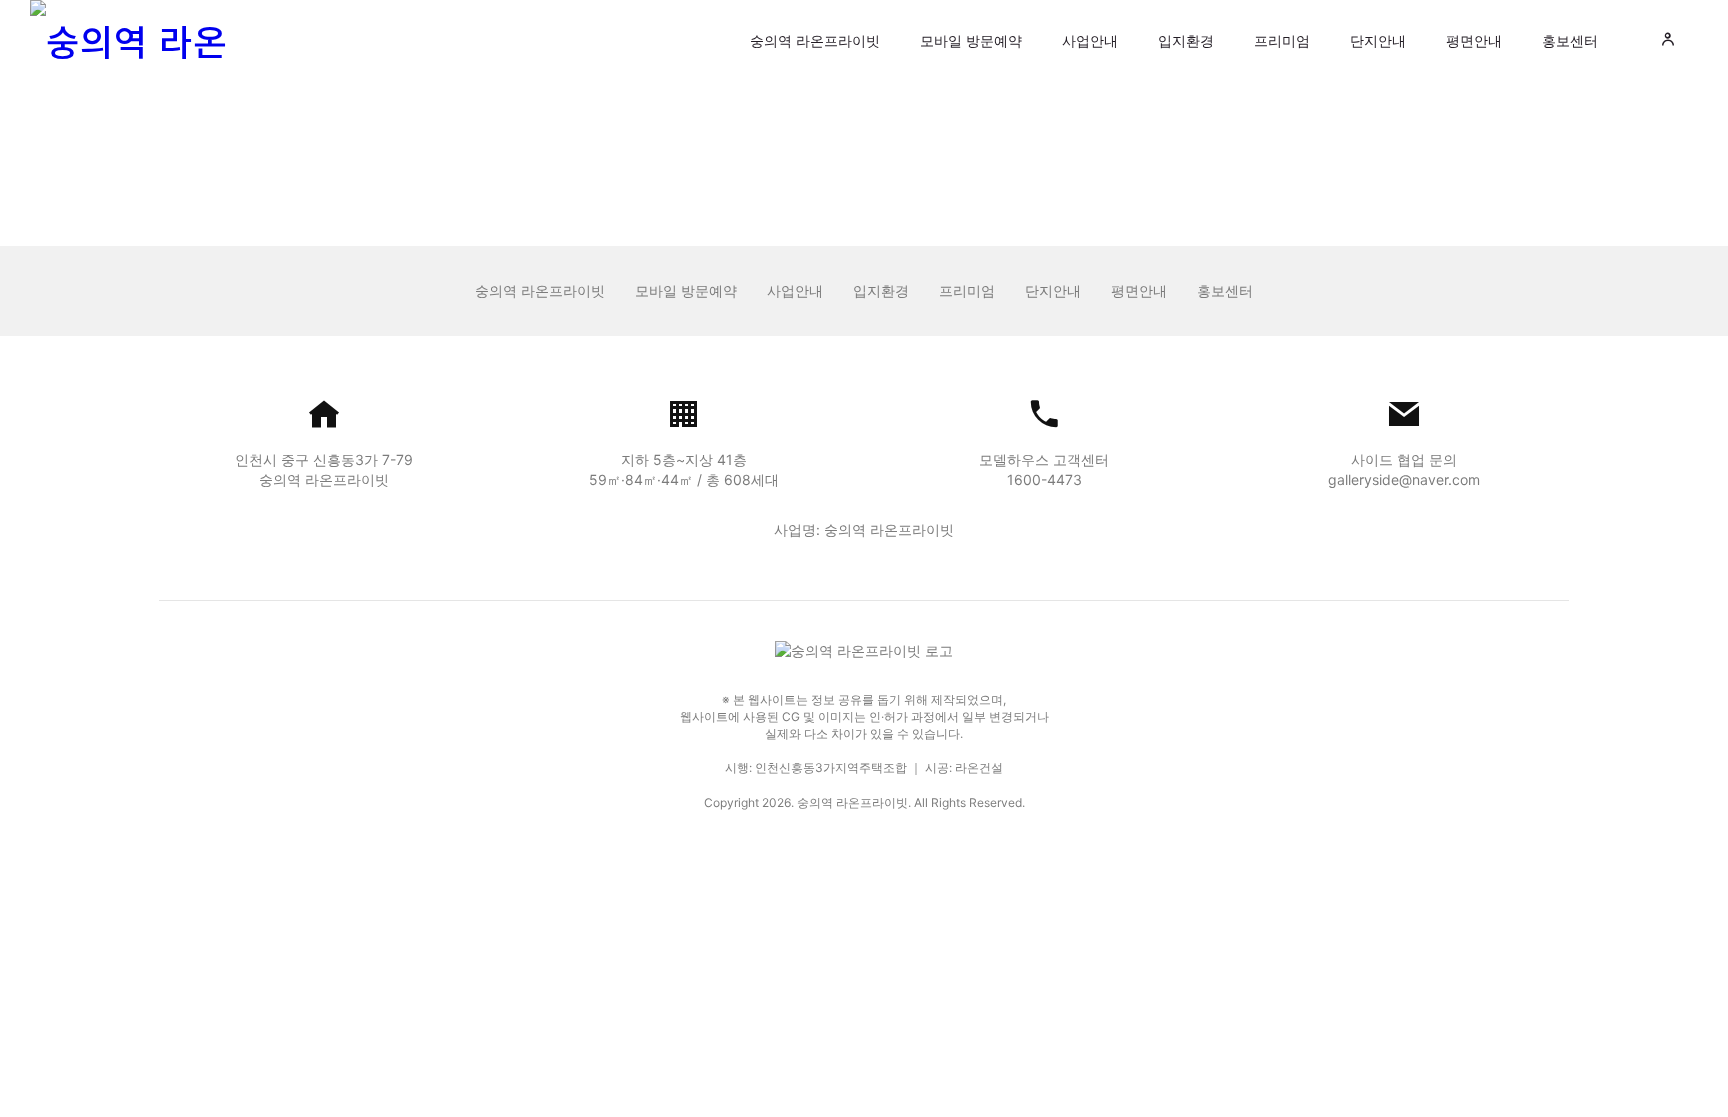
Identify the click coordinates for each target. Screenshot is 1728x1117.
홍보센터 (1570, 40)
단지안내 (1378, 40)
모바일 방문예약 (971, 40)
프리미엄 (1282, 40)
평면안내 (1474, 40)
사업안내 (1090, 40)
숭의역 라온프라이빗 (815, 40)
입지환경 (1186, 40)
